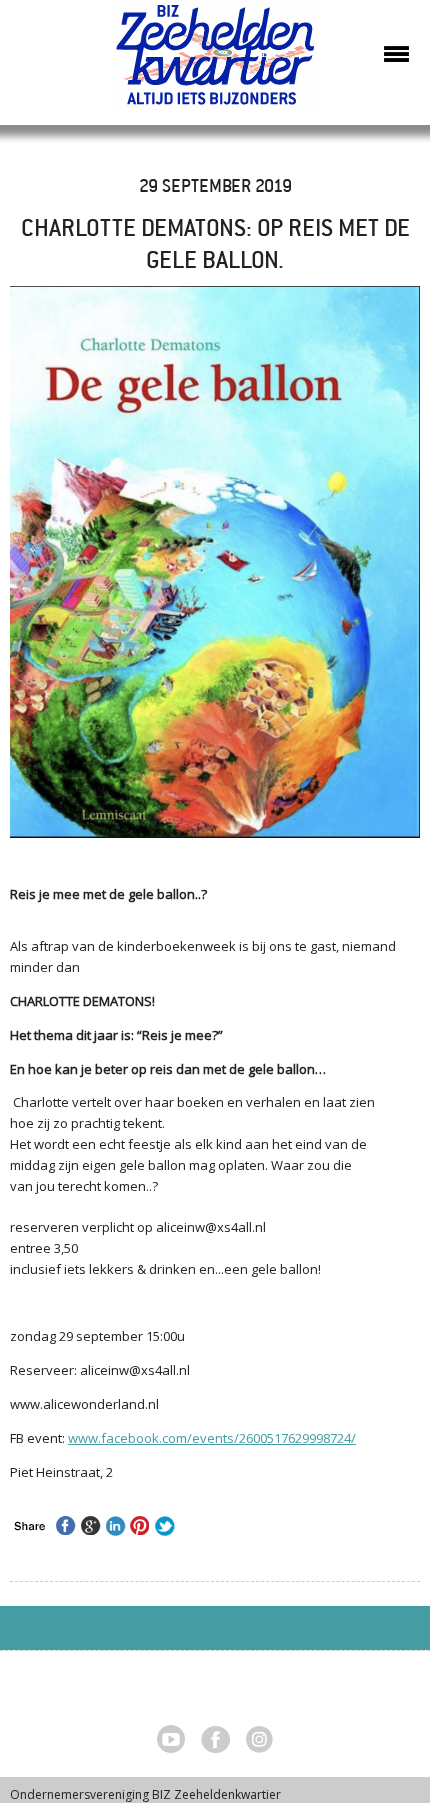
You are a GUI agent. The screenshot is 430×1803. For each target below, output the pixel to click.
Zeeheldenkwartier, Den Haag (215, 62)
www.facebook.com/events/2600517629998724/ (212, 1438)
